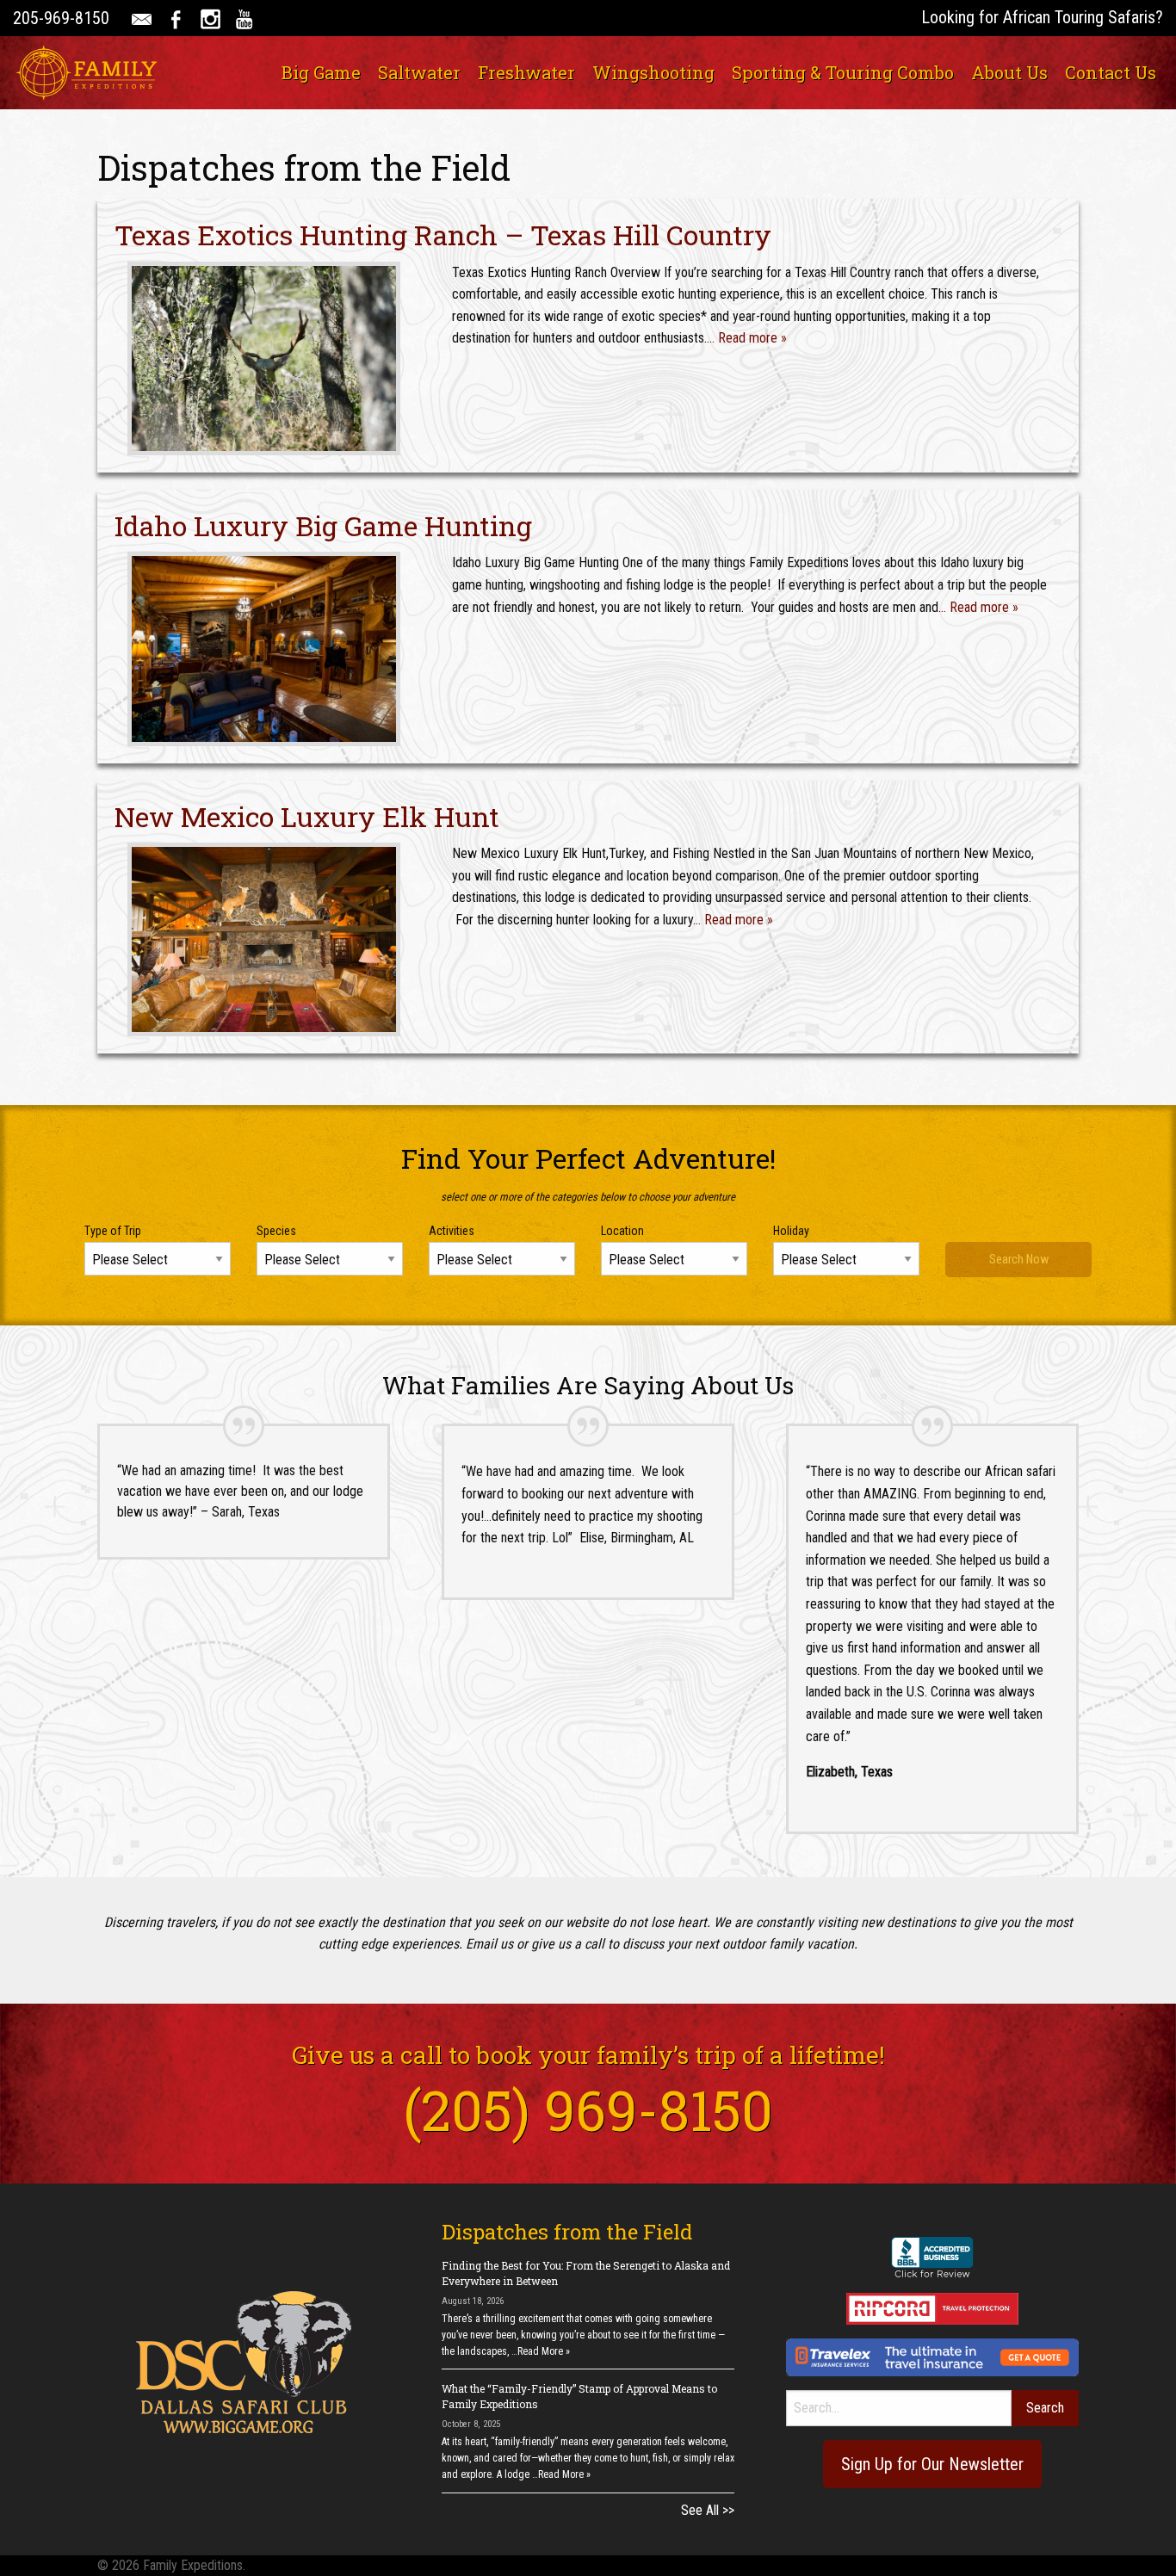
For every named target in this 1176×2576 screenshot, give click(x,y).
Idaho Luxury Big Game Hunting (323, 525)
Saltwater (419, 72)
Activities (452, 1231)
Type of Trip (113, 1231)
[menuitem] (321, 72)
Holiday (791, 1231)
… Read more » (747, 338)
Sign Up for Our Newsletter (932, 2464)
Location (622, 1231)
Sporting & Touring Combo (843, 72)
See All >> (708, 2510)
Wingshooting (653, 72)
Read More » (544, 2351)
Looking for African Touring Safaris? (1042, 17)
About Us (1009, 72)
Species (276, 1231)
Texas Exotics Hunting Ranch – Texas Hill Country (443, 235)
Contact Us (1111, 72)
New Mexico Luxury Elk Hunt (307, 816)
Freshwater (526, 72)
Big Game (321, 72)
